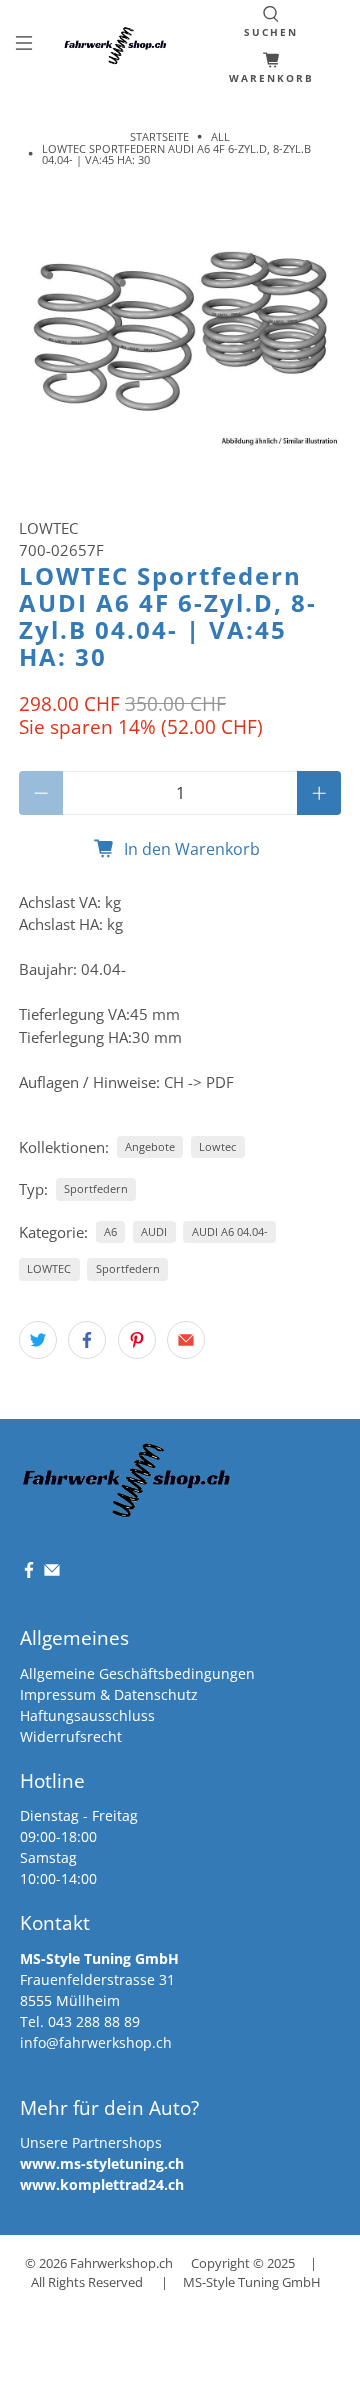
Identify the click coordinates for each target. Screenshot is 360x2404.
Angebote (150, 1146)
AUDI (154, 1231)
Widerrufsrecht (71, 1736)
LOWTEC (48, 528)
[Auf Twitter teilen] (38, 1340)
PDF (220, 1082)
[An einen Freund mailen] (186, 1340)
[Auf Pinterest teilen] (137, 1340)
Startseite (159, 136)
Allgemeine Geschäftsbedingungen (137, 1673)
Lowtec (217, 1146)
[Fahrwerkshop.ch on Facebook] (29, 1573)
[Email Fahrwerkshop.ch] (52, 1573)
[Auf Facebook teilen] (87, 1340)
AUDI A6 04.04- (230, 1231)
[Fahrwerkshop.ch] (117, 45)
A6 (110, 1231)
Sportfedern (96, 1188)
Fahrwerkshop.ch (121, 2263)
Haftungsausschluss (87, 1715)
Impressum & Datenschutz (109, 1694)
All (220, 136)
